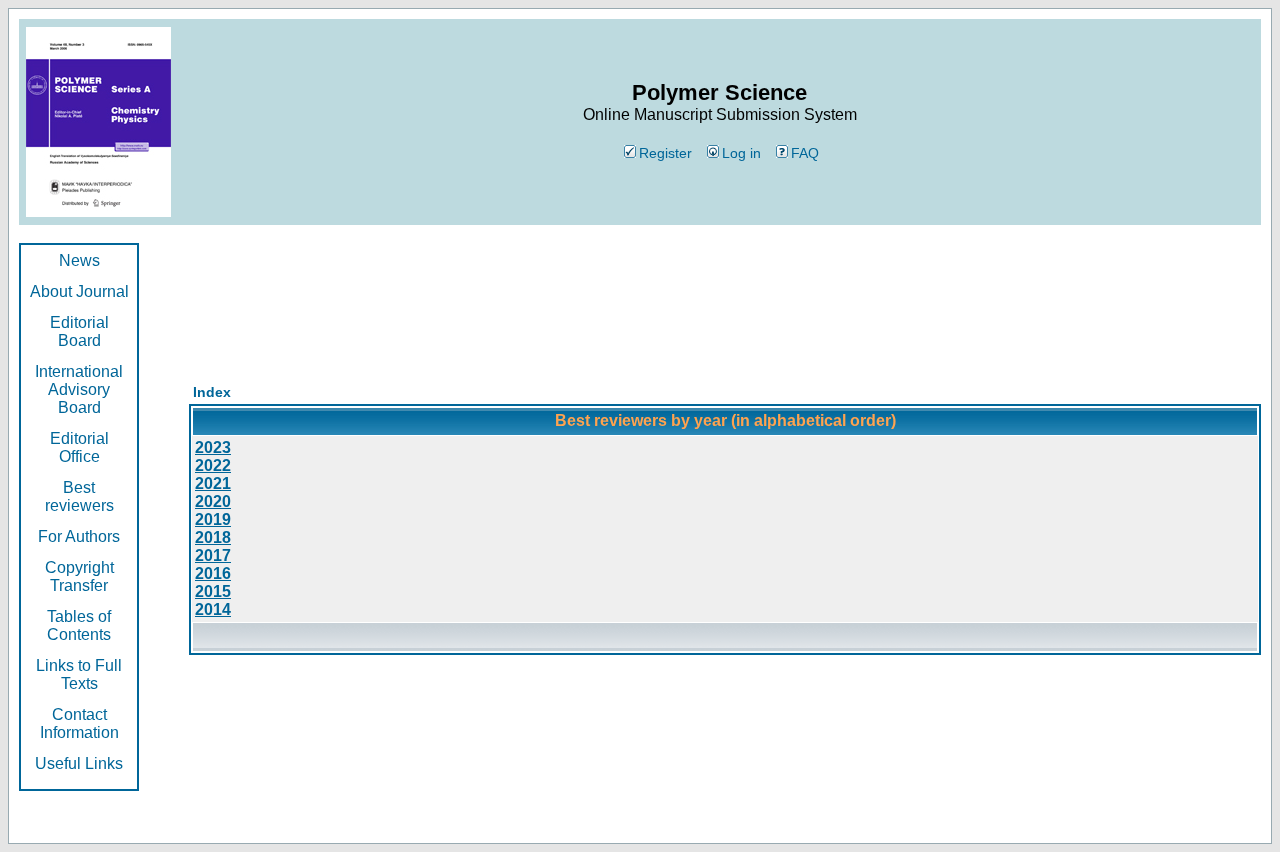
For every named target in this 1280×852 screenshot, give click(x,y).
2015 (213, 591)
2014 (213, 609)
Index (212, 392)
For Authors (79, 536)
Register (665, 153)
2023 (213, 447)
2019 (213, 519)
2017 (213, 555)
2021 (213, 483)
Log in (741, 153)
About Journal (79, 291)
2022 (213, 465)
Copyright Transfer (79, 576)
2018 (213, 537)
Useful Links (79, 763)
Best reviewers (79, 496)
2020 (213, 501)
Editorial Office (79, 447)
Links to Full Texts (79, 674)
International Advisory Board (79, 389)
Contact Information (79, 723)
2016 (213, 573)
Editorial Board (79, 331)
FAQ (805, 153)
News (79, 260)
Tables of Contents (79, 625)
